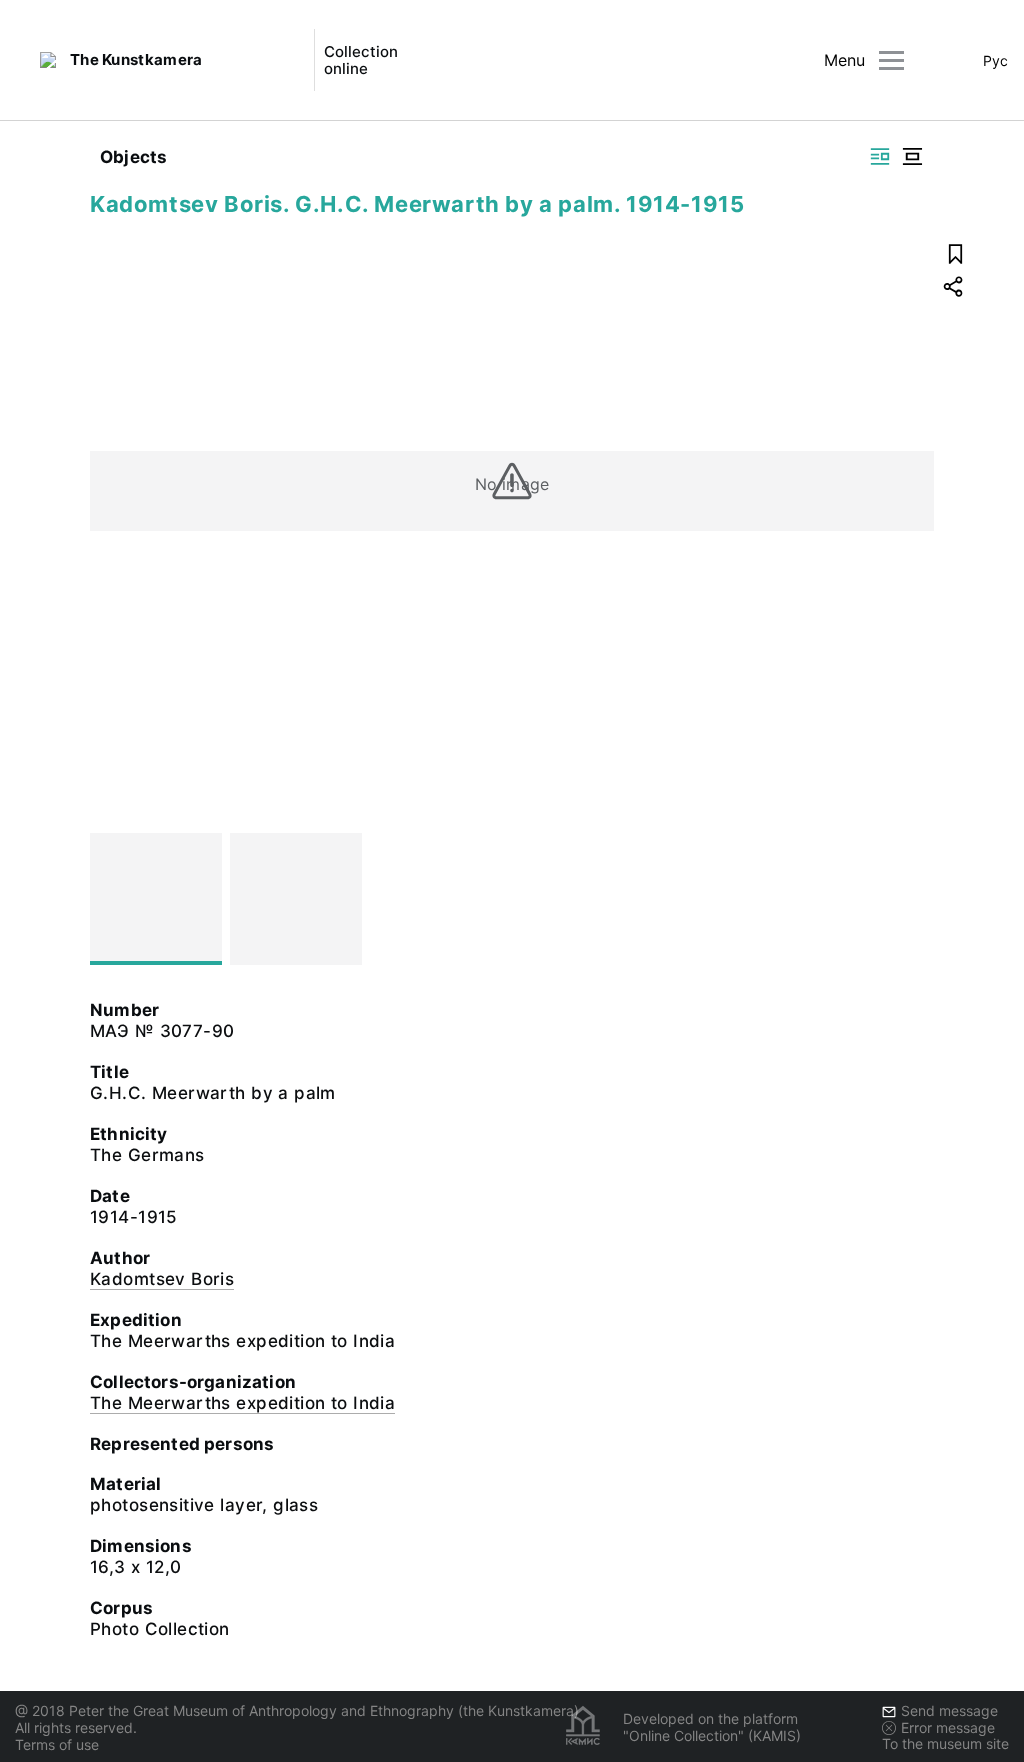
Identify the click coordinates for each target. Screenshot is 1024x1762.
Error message (948, 1727)
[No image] (156, 899)
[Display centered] (912, 156)
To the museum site (945, 1743)
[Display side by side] (880, 156)
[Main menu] (891, 60)
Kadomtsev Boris (162, 1279)
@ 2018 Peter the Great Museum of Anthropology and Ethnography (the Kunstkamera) (297, 1710)
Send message (949, 1710)
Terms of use (57, 1744)
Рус (995, 60)
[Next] (910, 899)
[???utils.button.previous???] (114, 899)
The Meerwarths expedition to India (242, 1403)
